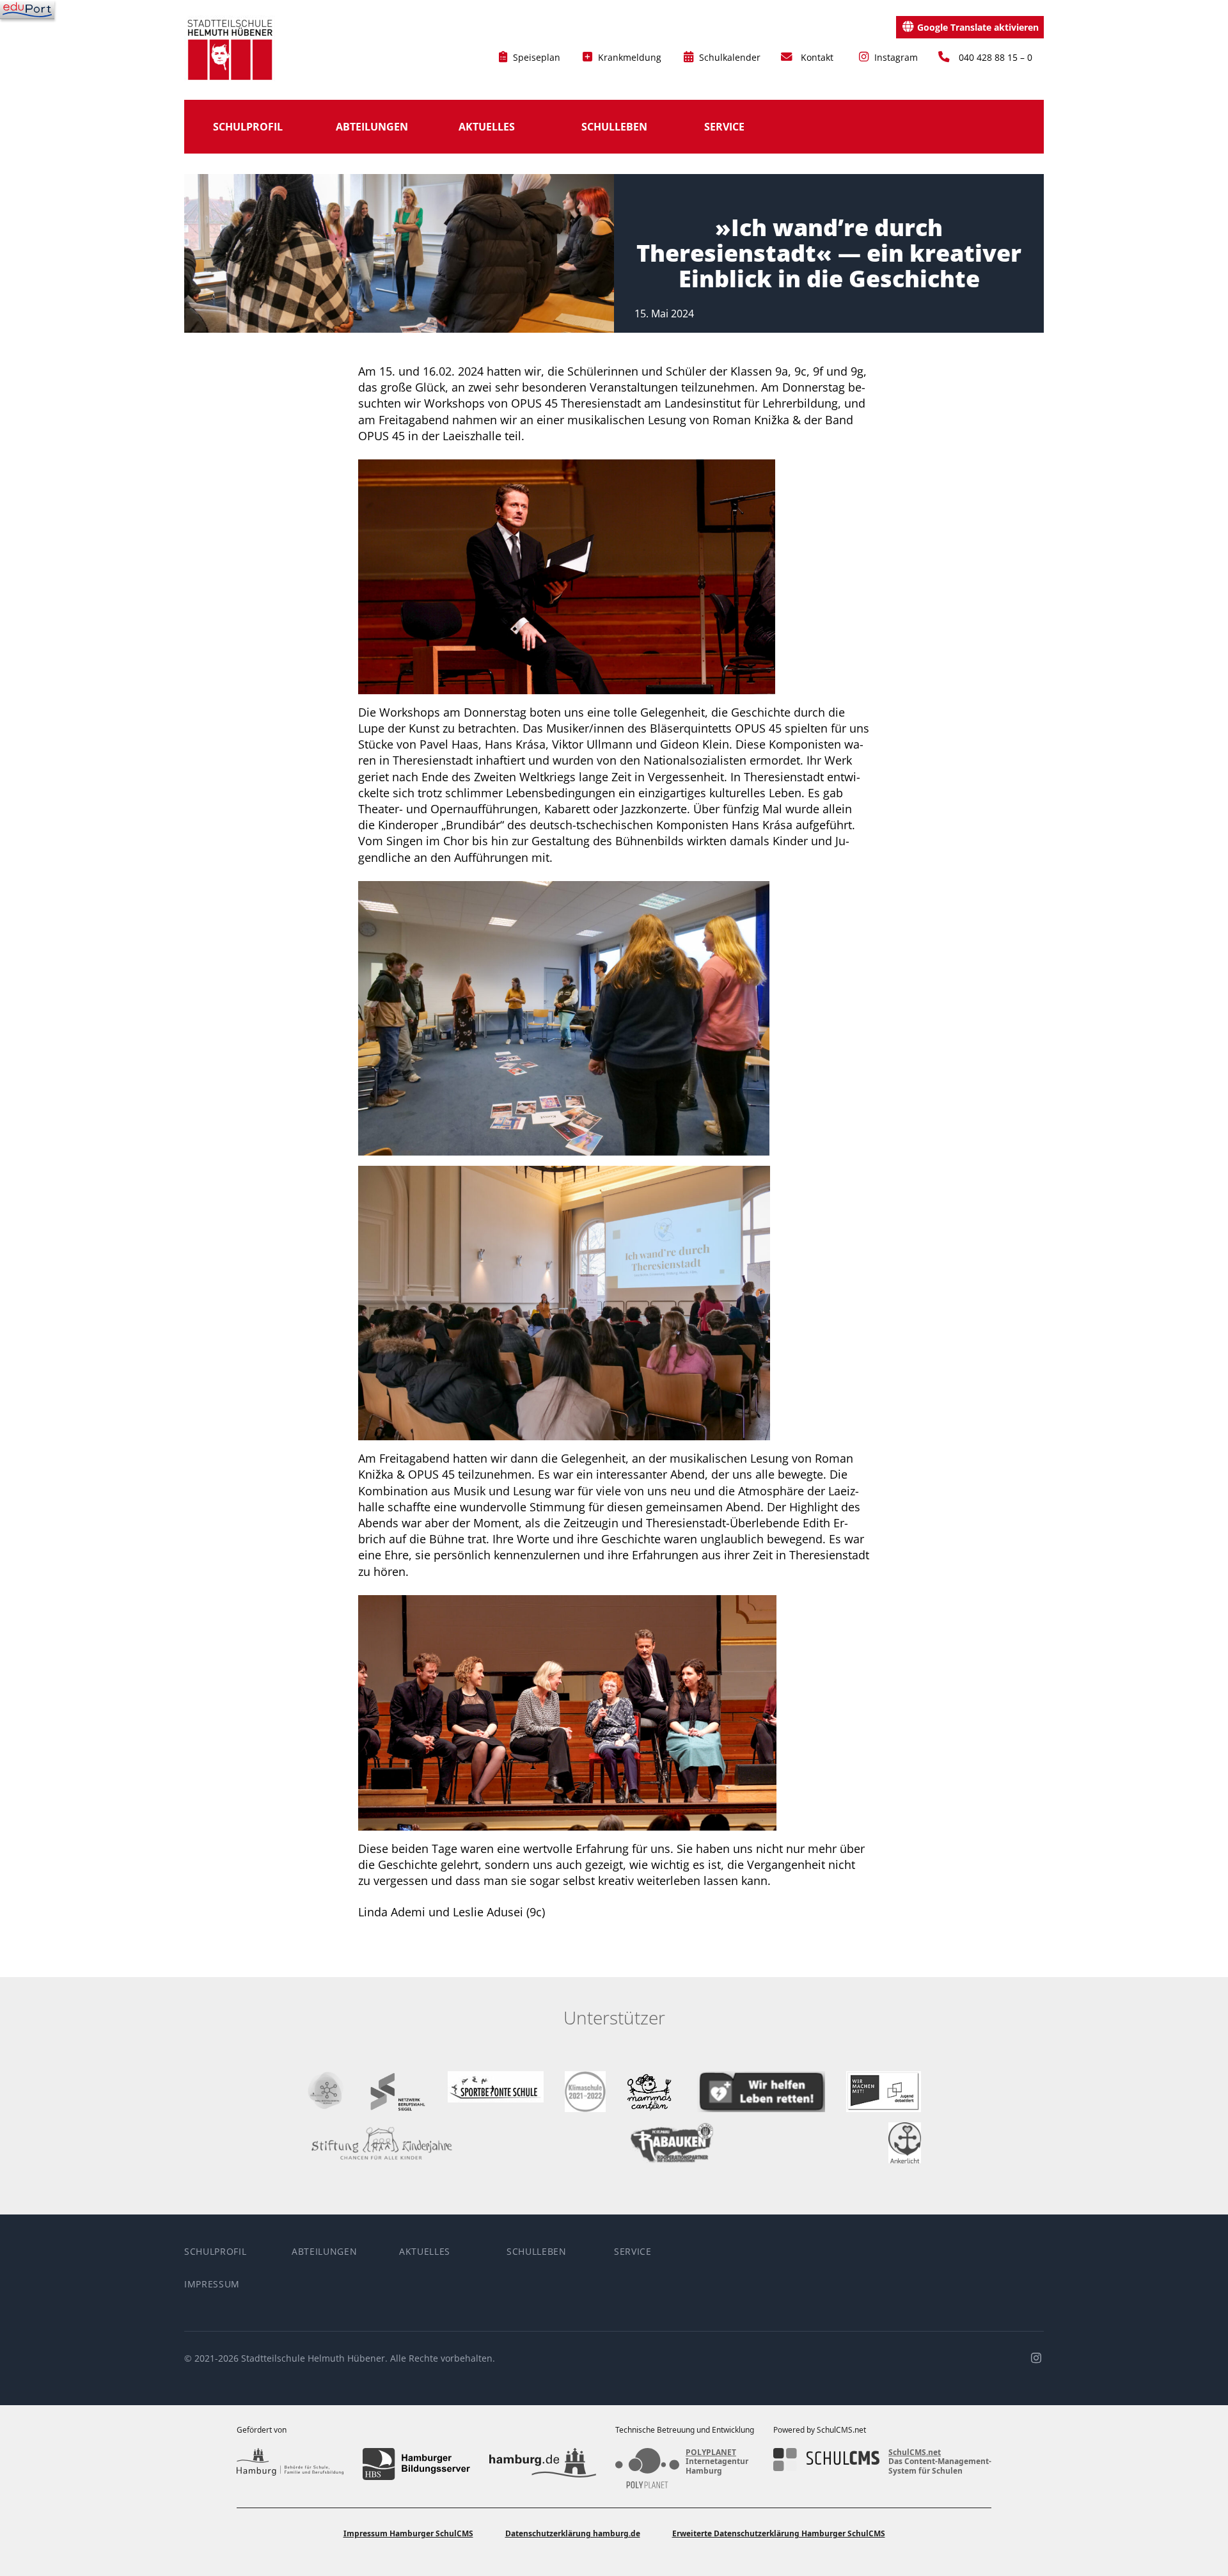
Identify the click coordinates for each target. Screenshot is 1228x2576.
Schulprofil (248, 127)
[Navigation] (27, 10)
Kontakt (817, 57)
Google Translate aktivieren (978, 27)
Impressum (212, 2284)
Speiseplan (535, 57)
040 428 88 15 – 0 (996, 57)
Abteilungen (372, 127)
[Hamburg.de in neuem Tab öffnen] (543, 2464)
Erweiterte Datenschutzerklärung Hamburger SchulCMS (779, 2533)
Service (724, 127)
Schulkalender (728, 57)
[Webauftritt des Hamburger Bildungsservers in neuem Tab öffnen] (416, 2464)
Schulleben (614, 127)
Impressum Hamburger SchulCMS (408, 2533)
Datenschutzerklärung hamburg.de (573, 2533)
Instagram (895, 57)
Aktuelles (487, 127)
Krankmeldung (628, 57)
